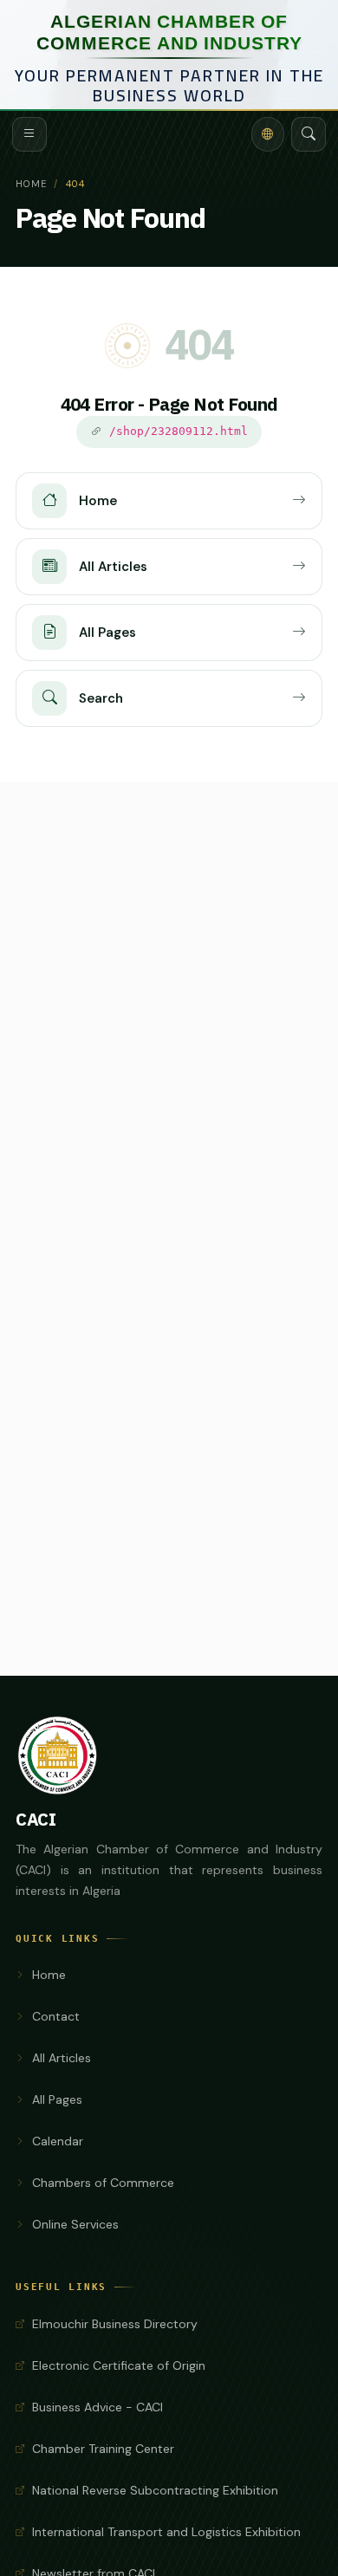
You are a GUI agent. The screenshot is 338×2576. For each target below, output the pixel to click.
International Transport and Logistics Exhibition (166, 2532)
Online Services (75, 2224)
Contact (56, 2016)
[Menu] (29, 134)
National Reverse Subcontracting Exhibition (155, 2490)
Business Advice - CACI (97, 2407)
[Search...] (309, 134)
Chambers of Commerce (103, 2183)
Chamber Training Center (103, 2449)
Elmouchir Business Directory (115, 2324)
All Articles (62, 2058)
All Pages (57, 2099)
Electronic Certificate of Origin (119, 2365)
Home (31, 184)
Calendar (58, 2141)
